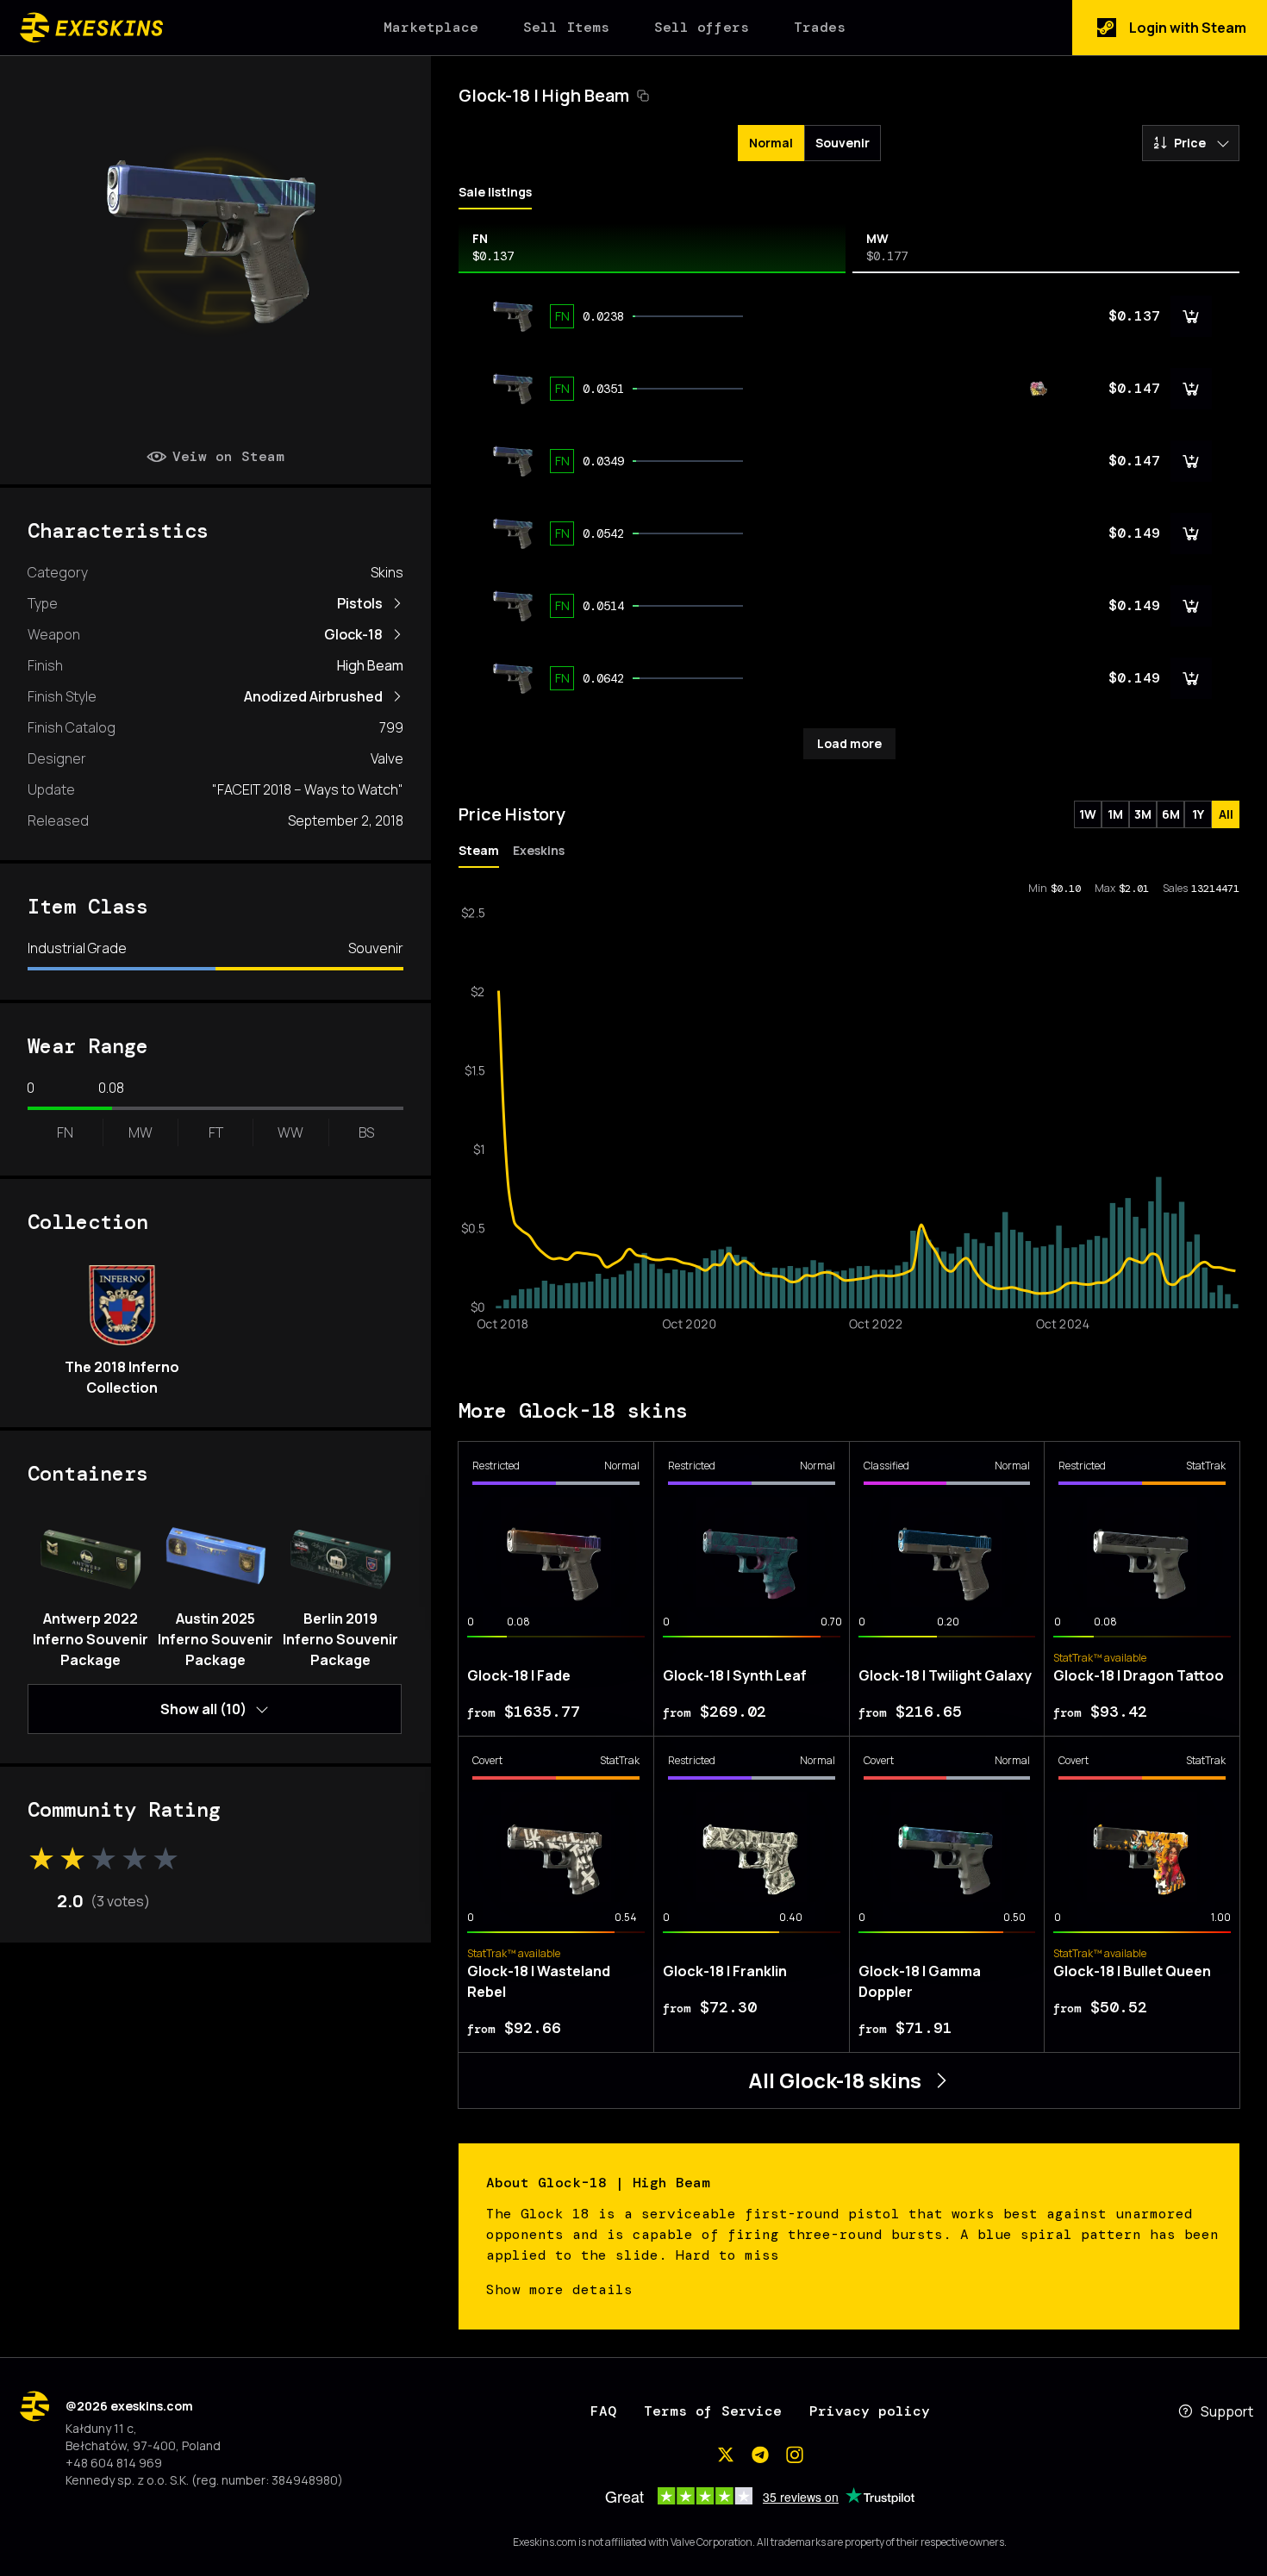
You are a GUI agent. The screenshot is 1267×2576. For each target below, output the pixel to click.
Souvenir (843, 143)
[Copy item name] (643, 96)
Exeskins (539, 850)
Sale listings (495, 192)
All (1226, 814)
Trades (820, 27)
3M (1143, 814)
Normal (771, 143)
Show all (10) (203, 1709)
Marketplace (431, 27)
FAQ (603, 2411)
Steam (479, 850)
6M (1171, 814)
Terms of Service (713, 2411)
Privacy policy (870, 2411)
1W (1088, 814)
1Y (1198, 814)
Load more (849, 743)
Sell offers (702, 27)
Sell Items (566, 27)
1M (1115, 814)
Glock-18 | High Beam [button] (544, 95)
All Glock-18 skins (835, 2080)
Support (1227, 2411)
